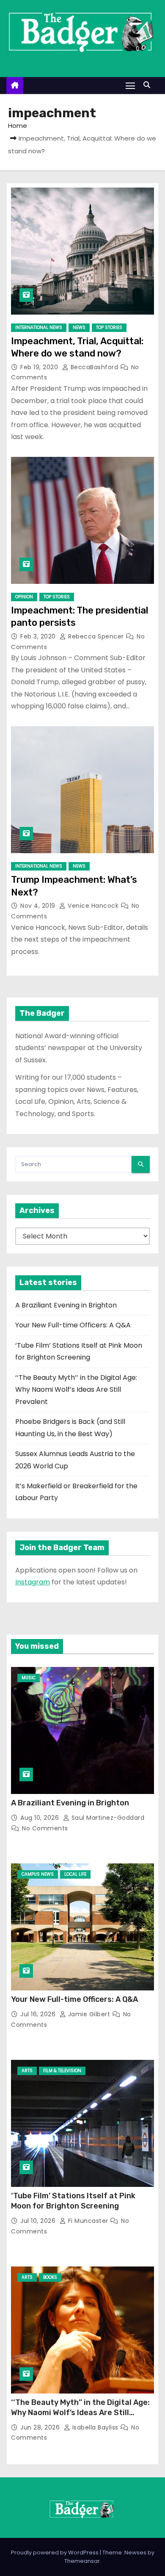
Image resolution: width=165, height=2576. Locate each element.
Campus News (38, 1874)
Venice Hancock (93, 906)
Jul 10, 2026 (39, 2221)
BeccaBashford (94, 367)
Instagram (33, 1582)
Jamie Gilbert (89, 2014)
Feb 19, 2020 (40, 367)
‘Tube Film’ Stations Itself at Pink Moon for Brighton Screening (73, 2201)
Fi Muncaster (88, 2221)
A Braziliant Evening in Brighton (66, 1305)
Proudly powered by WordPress (55, 2553)
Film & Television (62, 2071)
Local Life (75, 1874)
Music (29, 1678)
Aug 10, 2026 (41, 1818)
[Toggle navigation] (130, 85)
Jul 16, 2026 (39, 2014)
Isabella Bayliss (95, 2427)
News (79, 328)
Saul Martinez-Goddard (107, 1818)
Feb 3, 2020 (39, 636)
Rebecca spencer (96, 636)
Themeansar (82, 2561)
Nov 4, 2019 (39, 906)
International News (39, 328)
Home (18, 126)
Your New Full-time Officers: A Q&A (73, 1325)
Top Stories (109, 328)
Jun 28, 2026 (41, 2427)
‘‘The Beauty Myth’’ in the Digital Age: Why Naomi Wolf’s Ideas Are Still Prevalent (76, 1390)
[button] (149, 85)
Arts (27, 2071)
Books (50, 2277)
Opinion (24, 597)
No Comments (45, 1828)
